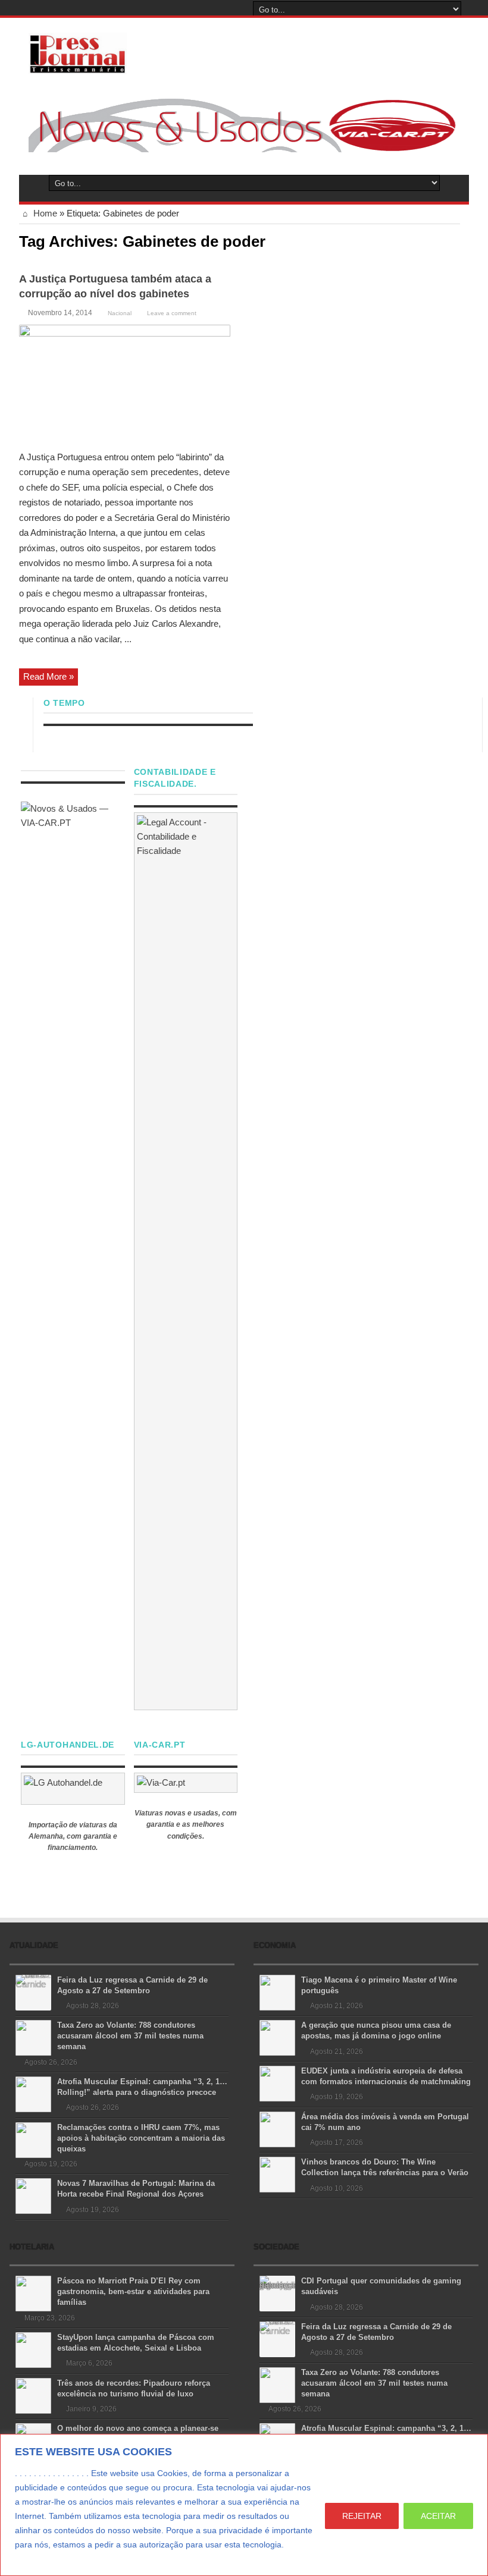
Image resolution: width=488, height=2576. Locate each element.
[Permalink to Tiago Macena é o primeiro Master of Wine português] (277, 1992)
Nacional (120, 313)
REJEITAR (362, 2516)
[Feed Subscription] (455, 240)
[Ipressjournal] (78, 51)
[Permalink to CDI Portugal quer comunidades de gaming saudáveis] (277, 2293)
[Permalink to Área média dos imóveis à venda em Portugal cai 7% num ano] (277, 2129)
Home (44, 213)
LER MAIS (37, 2559)
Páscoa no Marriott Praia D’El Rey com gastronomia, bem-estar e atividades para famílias (133, 2291)
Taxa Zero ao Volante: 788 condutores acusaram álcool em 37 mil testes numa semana (130, 2036)
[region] (244, 2505)
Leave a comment (172, 313)
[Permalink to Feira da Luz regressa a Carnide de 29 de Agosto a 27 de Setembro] (33, 1992)
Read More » (49, 676)
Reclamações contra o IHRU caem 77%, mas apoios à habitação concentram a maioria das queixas (141, 2138)
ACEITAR (438, 2516)
